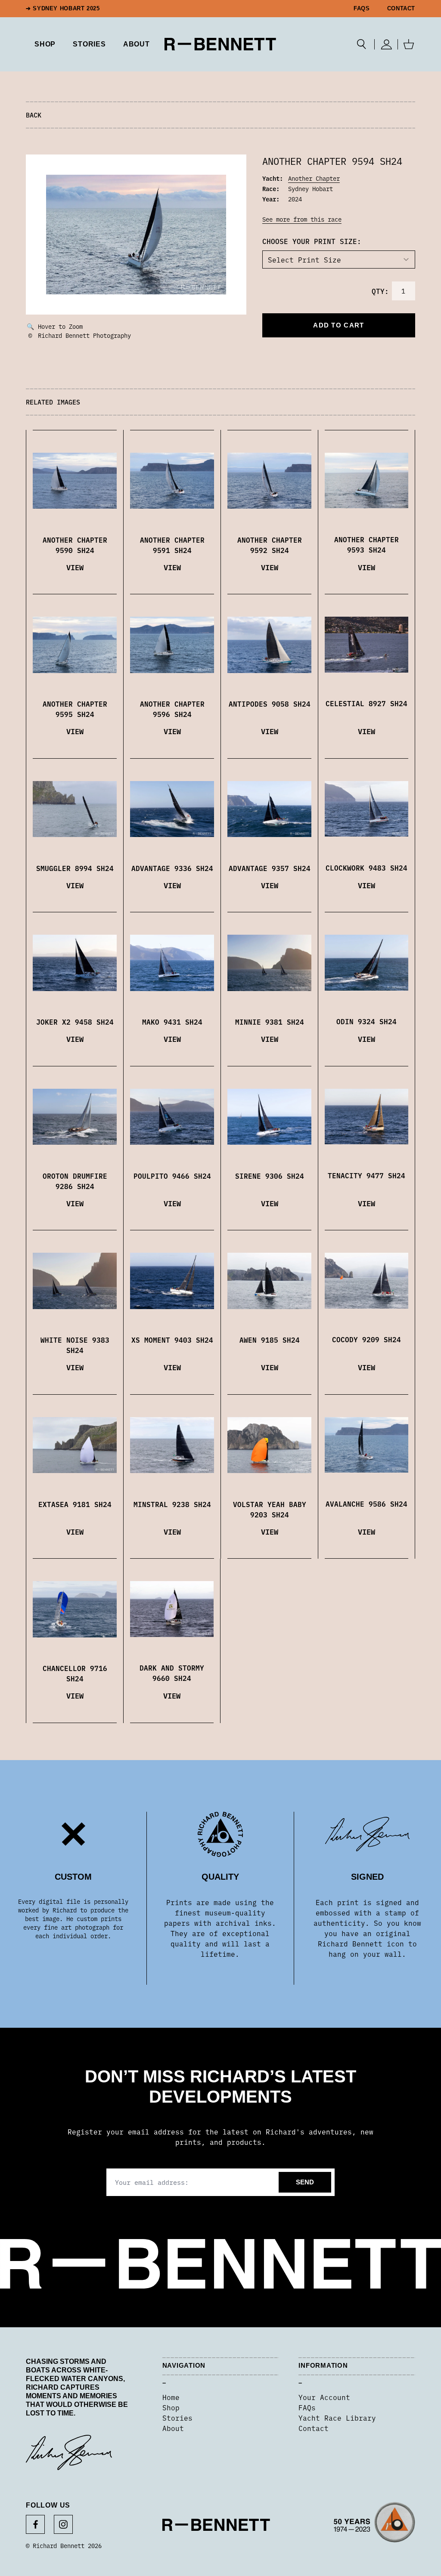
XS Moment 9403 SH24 (172, 1340)
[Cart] (409, 44)
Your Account (324, 2397)
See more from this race (302, 219)
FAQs (362, 9)
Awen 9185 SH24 (270, 1340)
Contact (401, 9)
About (137, 44)
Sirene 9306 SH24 (270, 1176)
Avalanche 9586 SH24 (366, 1504)
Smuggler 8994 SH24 (75, 868)
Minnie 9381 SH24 (270, 1022)
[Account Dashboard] (386, 44)
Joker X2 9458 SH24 (75, 1022)
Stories (177, 2418)
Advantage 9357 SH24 (270, 868)
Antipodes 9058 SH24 (270, 704)
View (75, 567)
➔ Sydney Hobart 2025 (63, 9)
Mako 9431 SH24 (172, 1022)
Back (34, 115)
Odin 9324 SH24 (366, 1021)
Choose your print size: (312, 241)
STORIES (89, 44)
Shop (171, 2407)
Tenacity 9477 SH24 (366, 1175)
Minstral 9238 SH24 (172, 1504)
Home (171, 2397)
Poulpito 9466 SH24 (172, 1176)
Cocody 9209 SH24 (366, 1339)
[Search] (362, 44)
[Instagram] (63, 2524)
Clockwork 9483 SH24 (366, 868)
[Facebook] (35, 2524)
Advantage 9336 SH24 (172, 868)
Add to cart (339, 325)
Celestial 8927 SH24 (366, 703)
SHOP (45, 44)
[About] (374, 2525)
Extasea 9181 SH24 (75, 1504)
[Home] (220, 44)
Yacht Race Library (337, 2418)
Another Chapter (314, 178)
